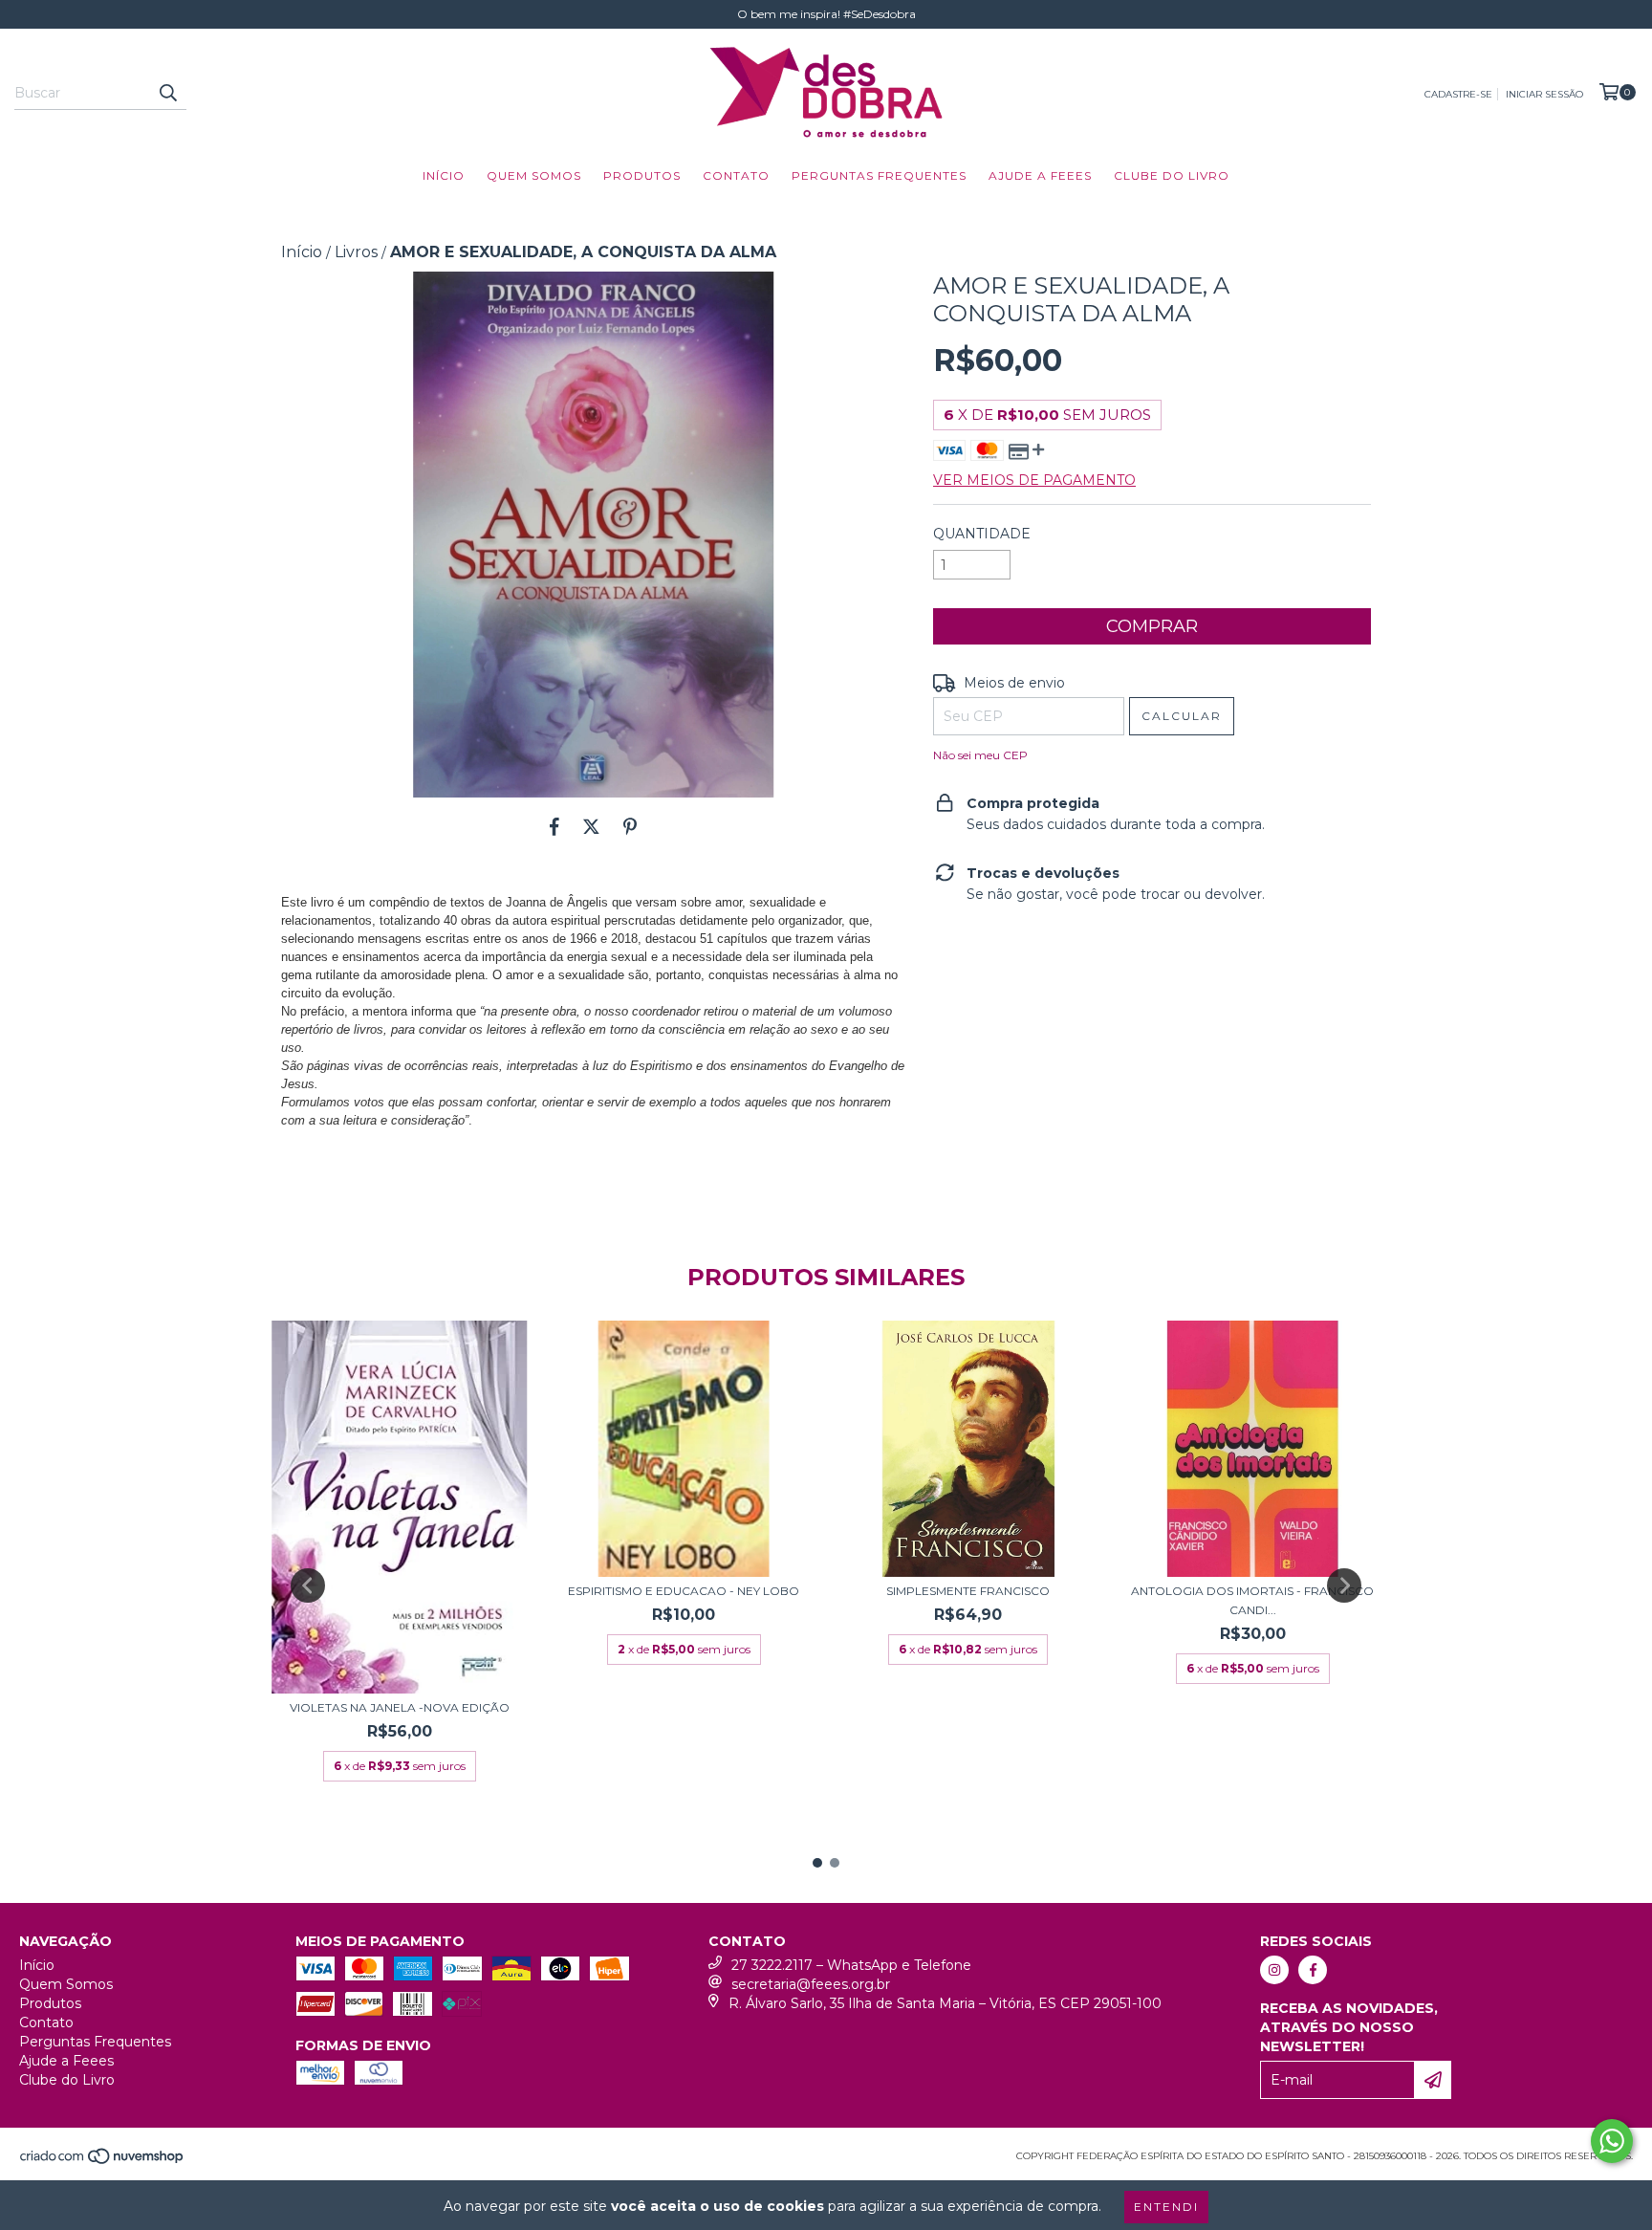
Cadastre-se (1458, 94)
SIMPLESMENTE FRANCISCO (968, 1591)
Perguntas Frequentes (879, 175)
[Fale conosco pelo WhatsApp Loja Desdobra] (1612, 2141)
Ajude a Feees (1040, 175)
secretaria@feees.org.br (811, 1984)
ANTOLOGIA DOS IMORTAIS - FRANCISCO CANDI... (1252, 1600)
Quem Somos (534, 175)
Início (444, 175)
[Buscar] (167, 93)
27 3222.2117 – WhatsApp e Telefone (851, 1965)
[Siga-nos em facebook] (1313, 1970)
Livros (356, 252)
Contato (736, 175)
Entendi (1166, 2207)
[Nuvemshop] (103, 2163)
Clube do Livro (1172, 175)
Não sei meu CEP (980, 755)
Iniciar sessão (1544, 94)
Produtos (642, 175)
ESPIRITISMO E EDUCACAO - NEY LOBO (684, 1591)
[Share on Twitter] (591, 826)
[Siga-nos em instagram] (1274, 1970)
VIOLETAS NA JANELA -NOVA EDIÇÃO (400, 1707)
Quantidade (982, 534)
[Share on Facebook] (554, 826)
